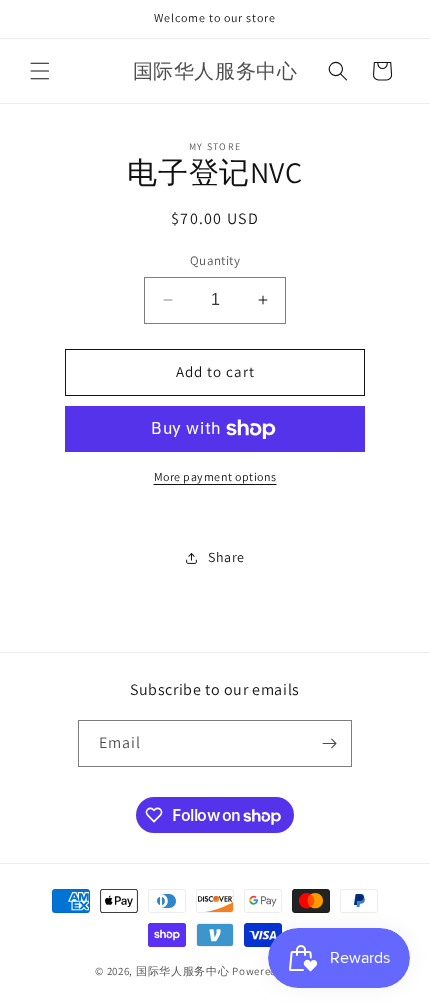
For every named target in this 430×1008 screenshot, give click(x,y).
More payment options (215, 476)
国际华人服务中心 (183, 971)
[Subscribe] (329, 743)
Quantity (215, 260)
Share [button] (226, 557)
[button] (40, 71)
